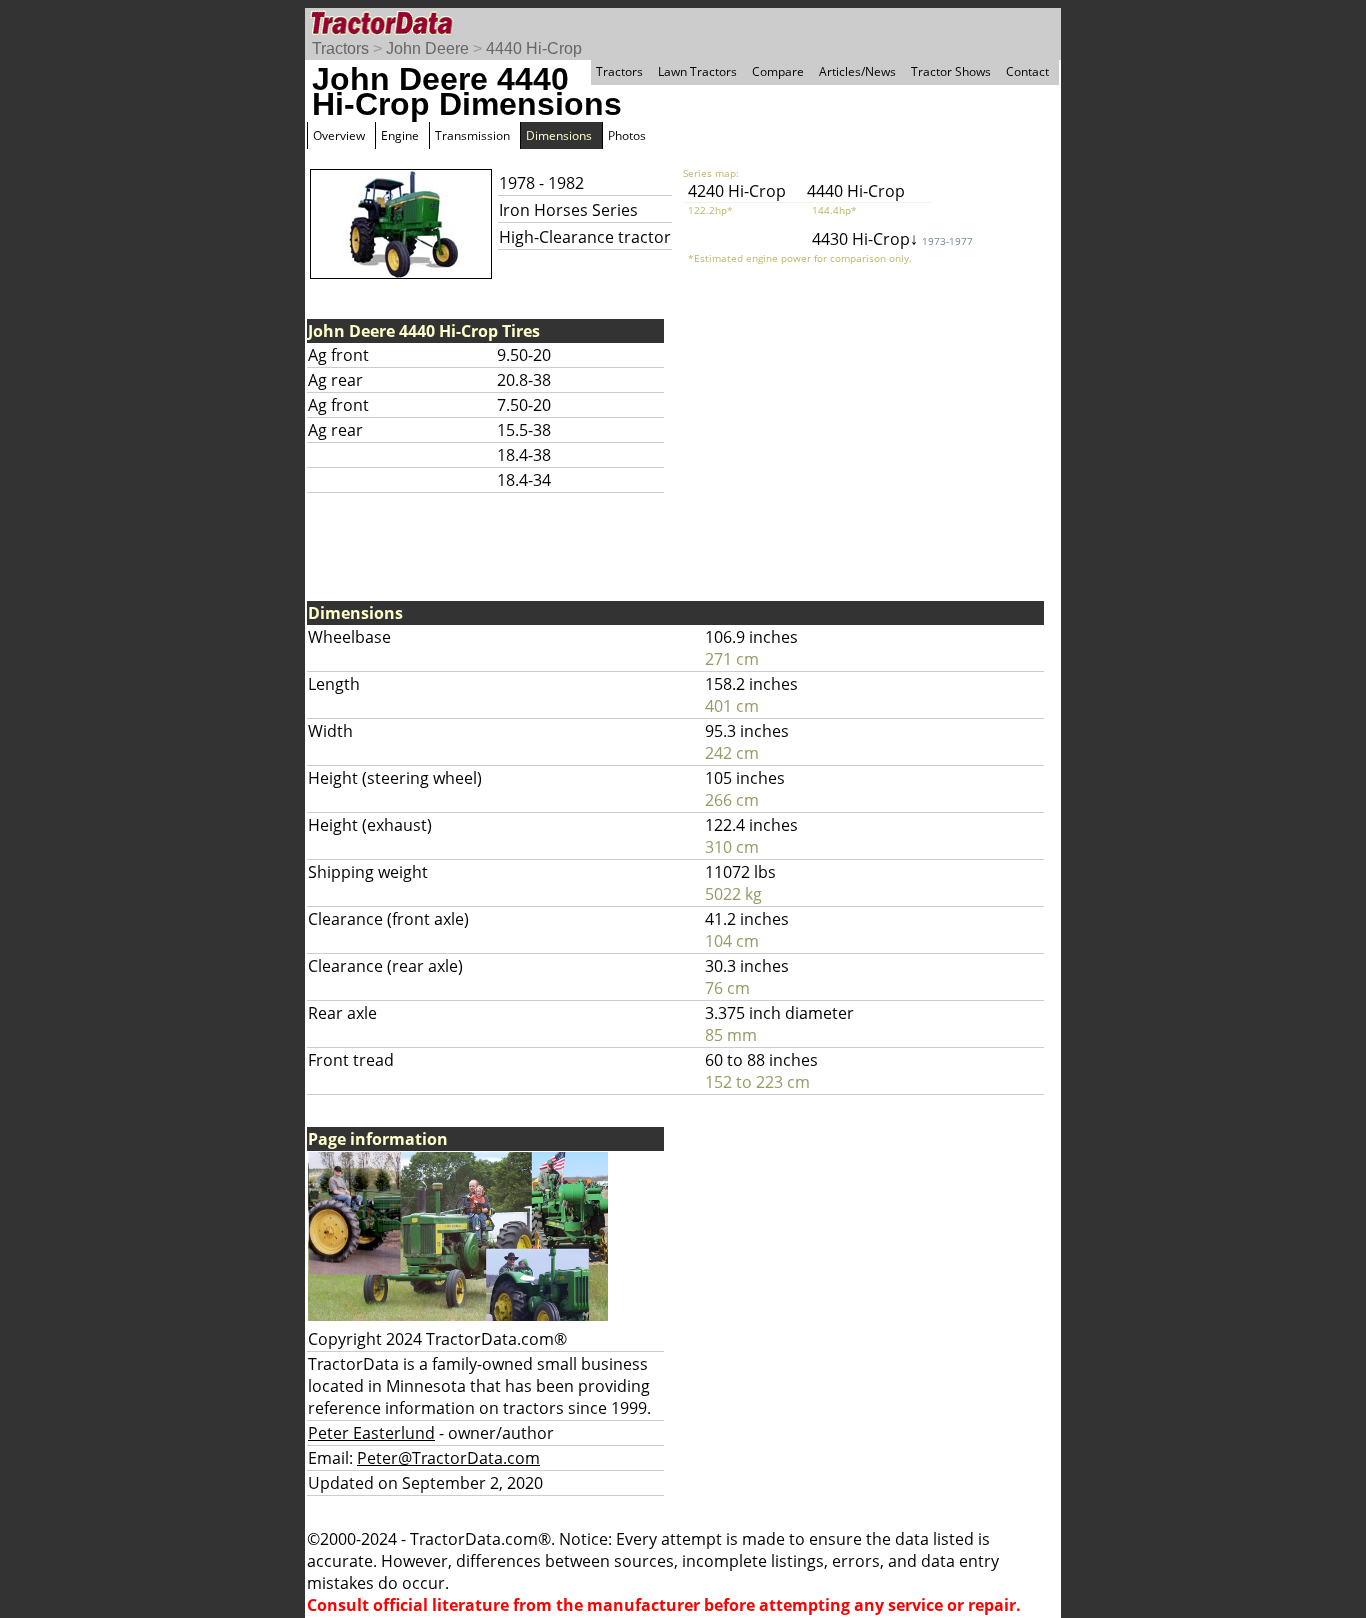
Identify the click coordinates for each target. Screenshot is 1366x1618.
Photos (627, 135)
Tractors (340, 48)
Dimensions (559, 135)
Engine (400, 135)
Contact (1027, 71)
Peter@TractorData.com (448, 1458)
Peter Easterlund (371, 1433)
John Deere (427, 48)
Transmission (472, 135)
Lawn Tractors (697, 71)
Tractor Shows (951, 71)
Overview (339, 135)
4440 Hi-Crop (534, 48)
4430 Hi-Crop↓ (892, 239)
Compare (778, 71)
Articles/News (857, 71)
